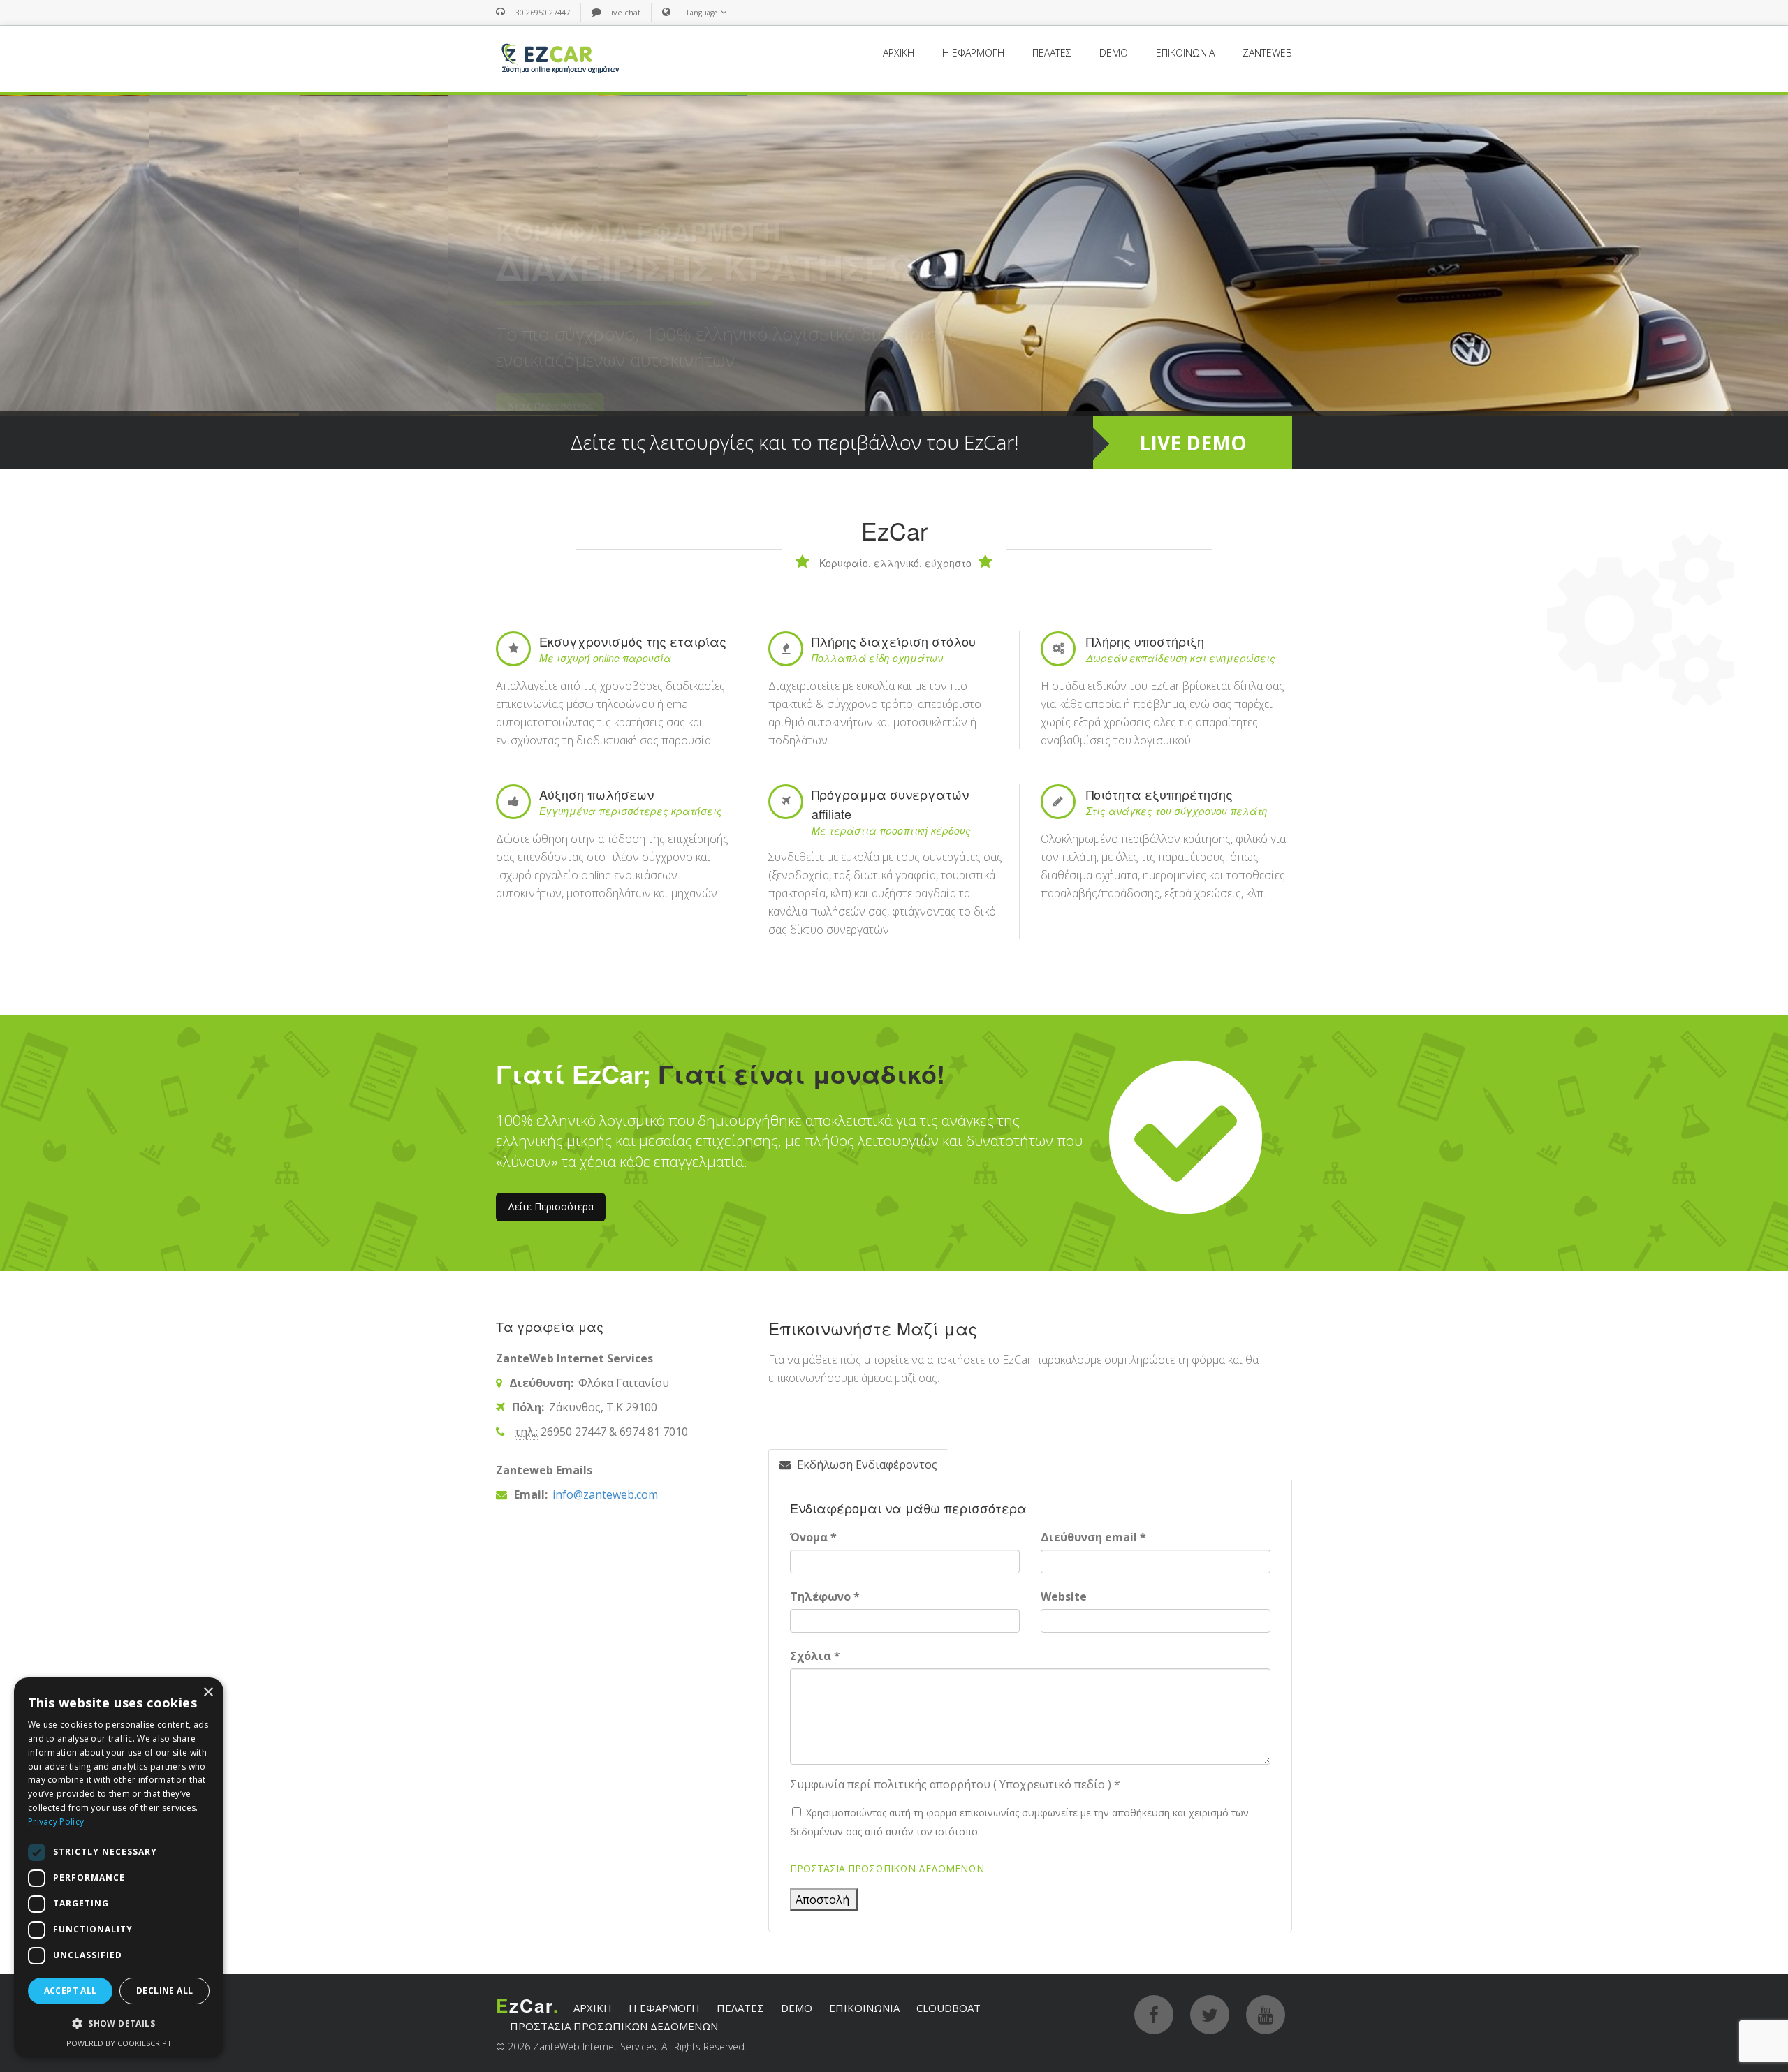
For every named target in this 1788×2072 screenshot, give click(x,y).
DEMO (1114, 53)
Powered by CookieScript (119, 2043)
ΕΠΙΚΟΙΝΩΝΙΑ (1185, 53)
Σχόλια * (815, 1656)
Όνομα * (813, 1537)
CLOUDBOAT (948, 2008)
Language (702, 13)
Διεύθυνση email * (1093, 1537)
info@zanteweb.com (604, 1494)
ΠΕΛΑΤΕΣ (1052, 53)
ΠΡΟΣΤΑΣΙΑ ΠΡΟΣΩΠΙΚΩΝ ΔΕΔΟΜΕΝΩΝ (887, 1868)
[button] (119, 2024)
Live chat (624, 12)
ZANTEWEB (1267, 53)
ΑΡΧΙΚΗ (899, 53)
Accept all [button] (71, 1991)
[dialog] (119, 1868)
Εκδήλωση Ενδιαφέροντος (866, 1464)
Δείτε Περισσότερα (551, 1206)
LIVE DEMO (1193, 443)
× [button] (208, 1692)
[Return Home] (559, 58)
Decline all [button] (164, 1991)
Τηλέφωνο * (825, 1596)
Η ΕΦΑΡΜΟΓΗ (973, 53)
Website (1064, 1596)
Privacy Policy (56, 1822)
